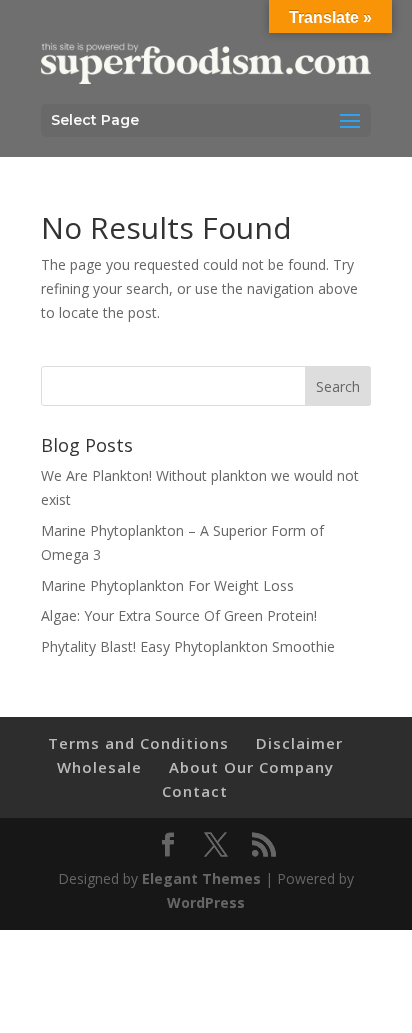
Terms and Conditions (138, 743)
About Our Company (251, 767)
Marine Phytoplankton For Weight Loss (167, 585)
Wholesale (99, 767)
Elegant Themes (201, 878)
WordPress (206, 902)
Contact (195, 791)
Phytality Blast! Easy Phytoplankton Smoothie (188, 646)
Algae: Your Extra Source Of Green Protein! (179, 615)
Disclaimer (299, 743)
